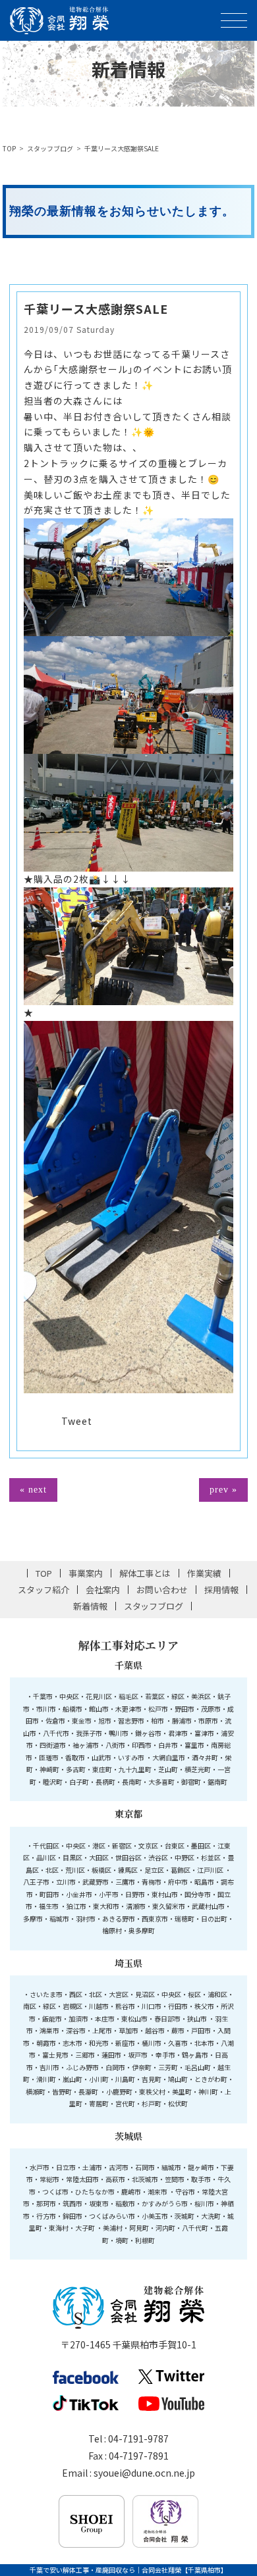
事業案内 (86, 1573)
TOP (9, 148)
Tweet (77, 1421)
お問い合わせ (162, 1590)
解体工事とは (145, 1573)
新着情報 (90, 1606)
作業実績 (204, 1573)
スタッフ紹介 (43, 1590)
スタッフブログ (50, 148)
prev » (223, 1490)
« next (33, 1490)
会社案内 (103, 1590)
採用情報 (221, 1590)
